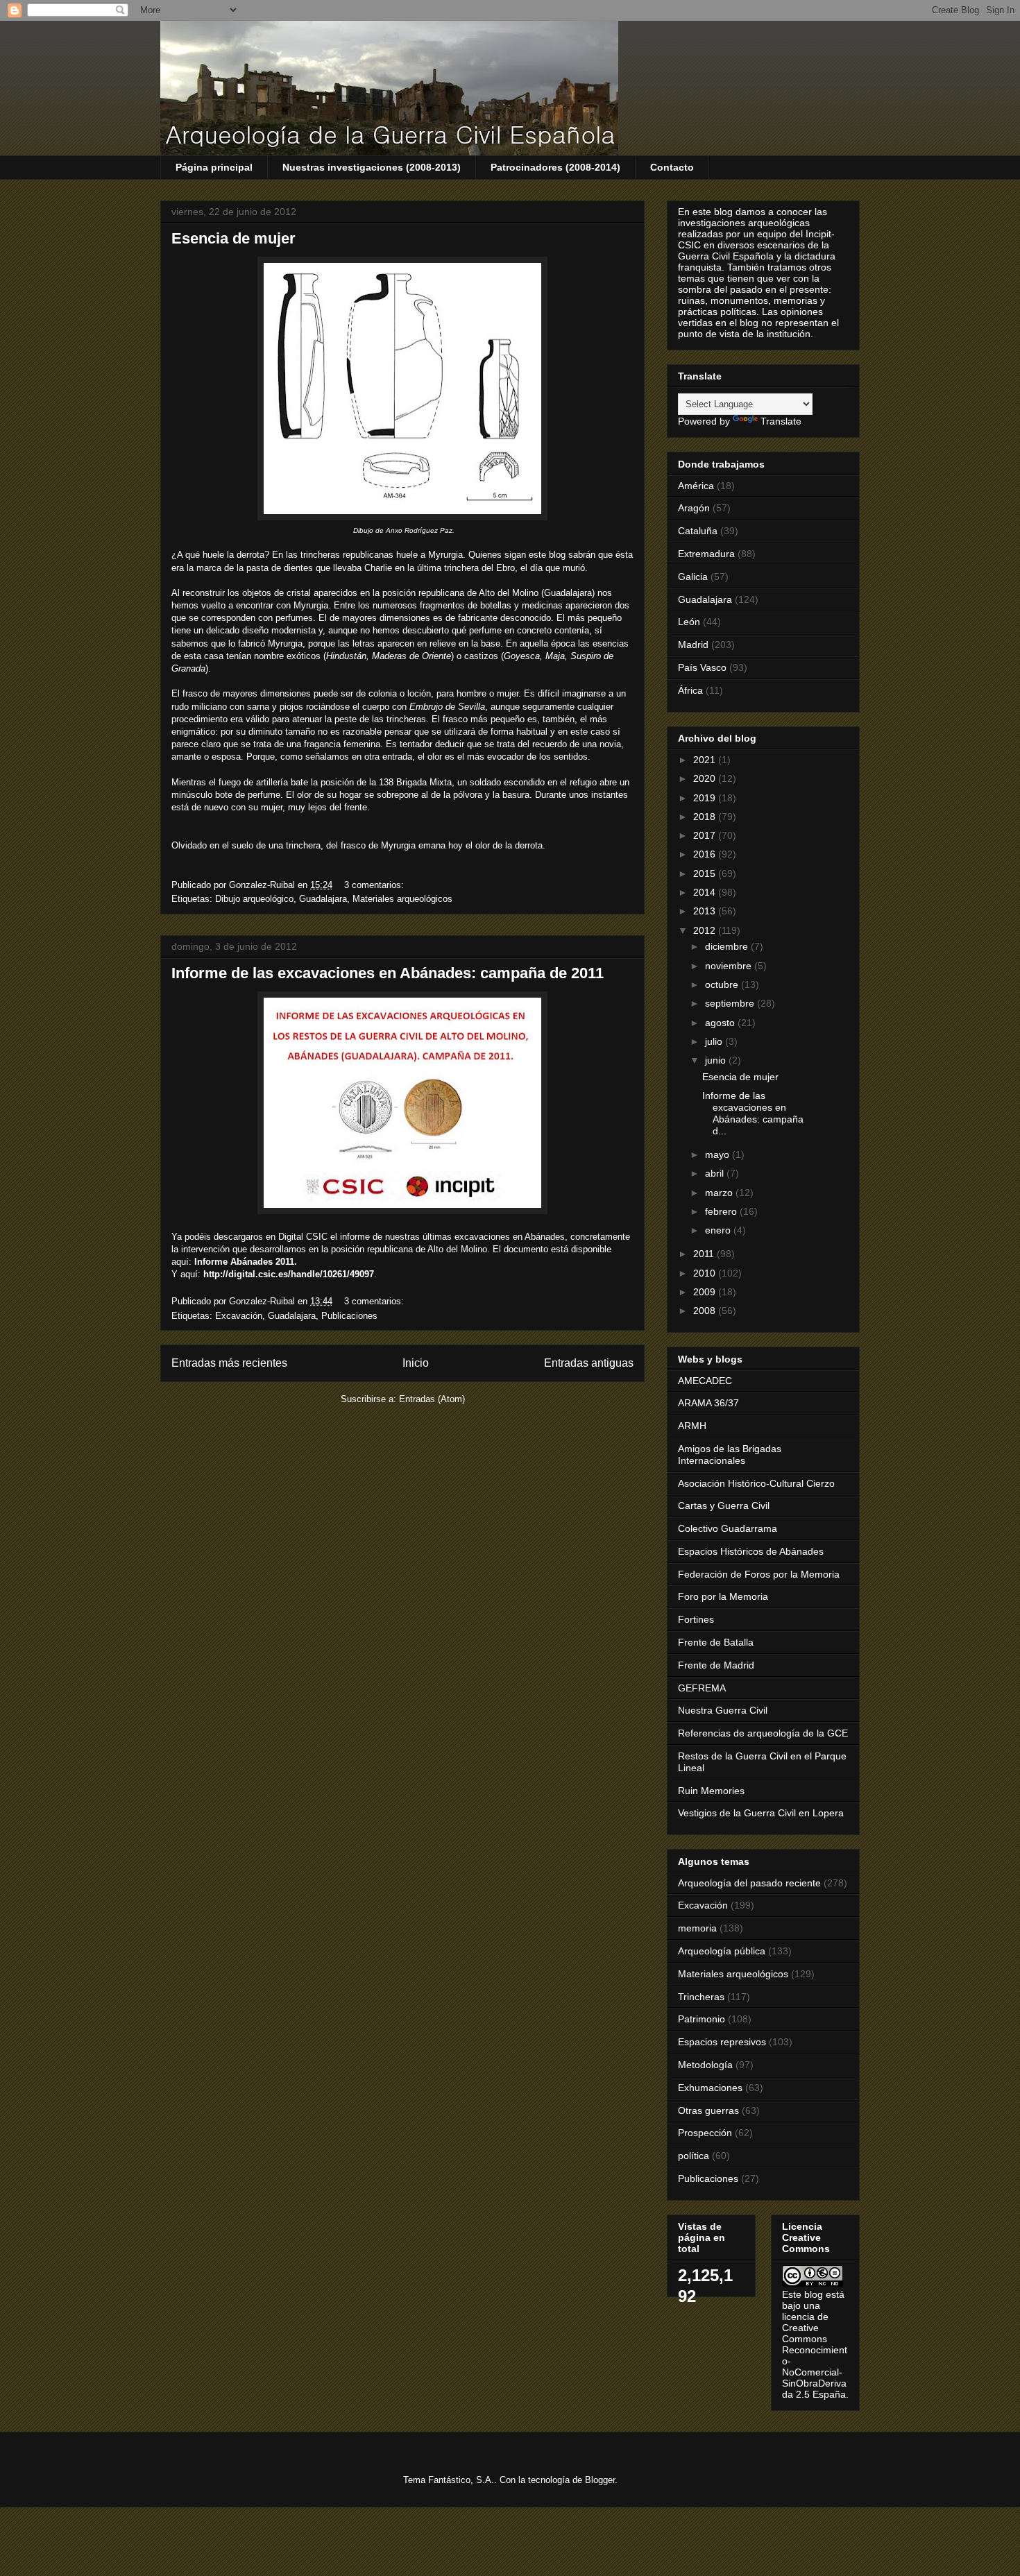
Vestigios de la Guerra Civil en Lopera (761, 1813)
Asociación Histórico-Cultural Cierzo (756, 1483)
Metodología (705, 2065)
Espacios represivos (722, 2042)
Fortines (696, 1619)
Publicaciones (349, 1316)
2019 (706, 798)
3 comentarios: (375, 885)
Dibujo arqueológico (254, 899)
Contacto (672, 167)
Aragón (694, 508)
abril (716, 1173)
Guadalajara (323, 899)
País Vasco (702, 667)
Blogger (600, 2480)
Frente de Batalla (716, 1642)
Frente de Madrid (716, 1665)
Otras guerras (708, 2110)
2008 (706, 1311)
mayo (719, 1154)
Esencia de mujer (233, 238)
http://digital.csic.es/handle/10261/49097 (289, 1274)
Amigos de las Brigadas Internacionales (730, 1455)
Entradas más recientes (229, 1363)
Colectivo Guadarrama (728, 1528)
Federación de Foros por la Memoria (759, 1574)
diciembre (728, 946)
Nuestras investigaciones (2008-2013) (372, 167)
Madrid (693, 645)
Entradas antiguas (589, 1363)
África (690, 690)
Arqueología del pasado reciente (749, 1883)
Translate (781, 421)
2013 (706, 911)
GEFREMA (702, 1688)
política (694, 2156)
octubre (723, 984)
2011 (705, 1254)
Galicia (693, 577)
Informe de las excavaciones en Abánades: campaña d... (753, 1113)
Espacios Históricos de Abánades (751, 1551)
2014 (706, 892)
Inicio (416, 1363)
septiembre (731, 1003)
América (696, 486)
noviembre (730, 966)
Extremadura (706, 554)
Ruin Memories (711, 1791)
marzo (720, 1193)
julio (715, 1041)
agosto (721, 1023)
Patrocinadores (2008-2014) (555, 167)
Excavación (239, 1316)
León (689, 622)
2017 (706, 835)
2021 (706, 760)
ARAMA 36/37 (708, 1403)
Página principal (214, 167)
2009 (706, 1292)
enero (719, 1230)
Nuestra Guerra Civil (723, 1710)
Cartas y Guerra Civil (724, 1505)
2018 (706, 817)
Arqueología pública (722, 1951)
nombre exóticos (289, 656)
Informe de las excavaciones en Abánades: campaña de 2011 (388, 973)
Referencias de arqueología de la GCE (763, 1733)
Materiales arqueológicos (402, 899)
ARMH (692, 1426)
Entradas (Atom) (432, 1399)
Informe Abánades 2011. (246, 1262)
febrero (722, 1211)
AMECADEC (705, 1381)
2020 (706, 778)
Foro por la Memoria (723, 1596)
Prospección (705, 2133)
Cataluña (698, 531)
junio (717, 1060)
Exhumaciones (710, 2088)
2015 (706, 873)
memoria (697, 1928)
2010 (706, 1273)
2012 (706, 930)
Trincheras (701, 1997)
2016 (706, 854)
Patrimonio (702, 2019)
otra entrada (388, 757)
